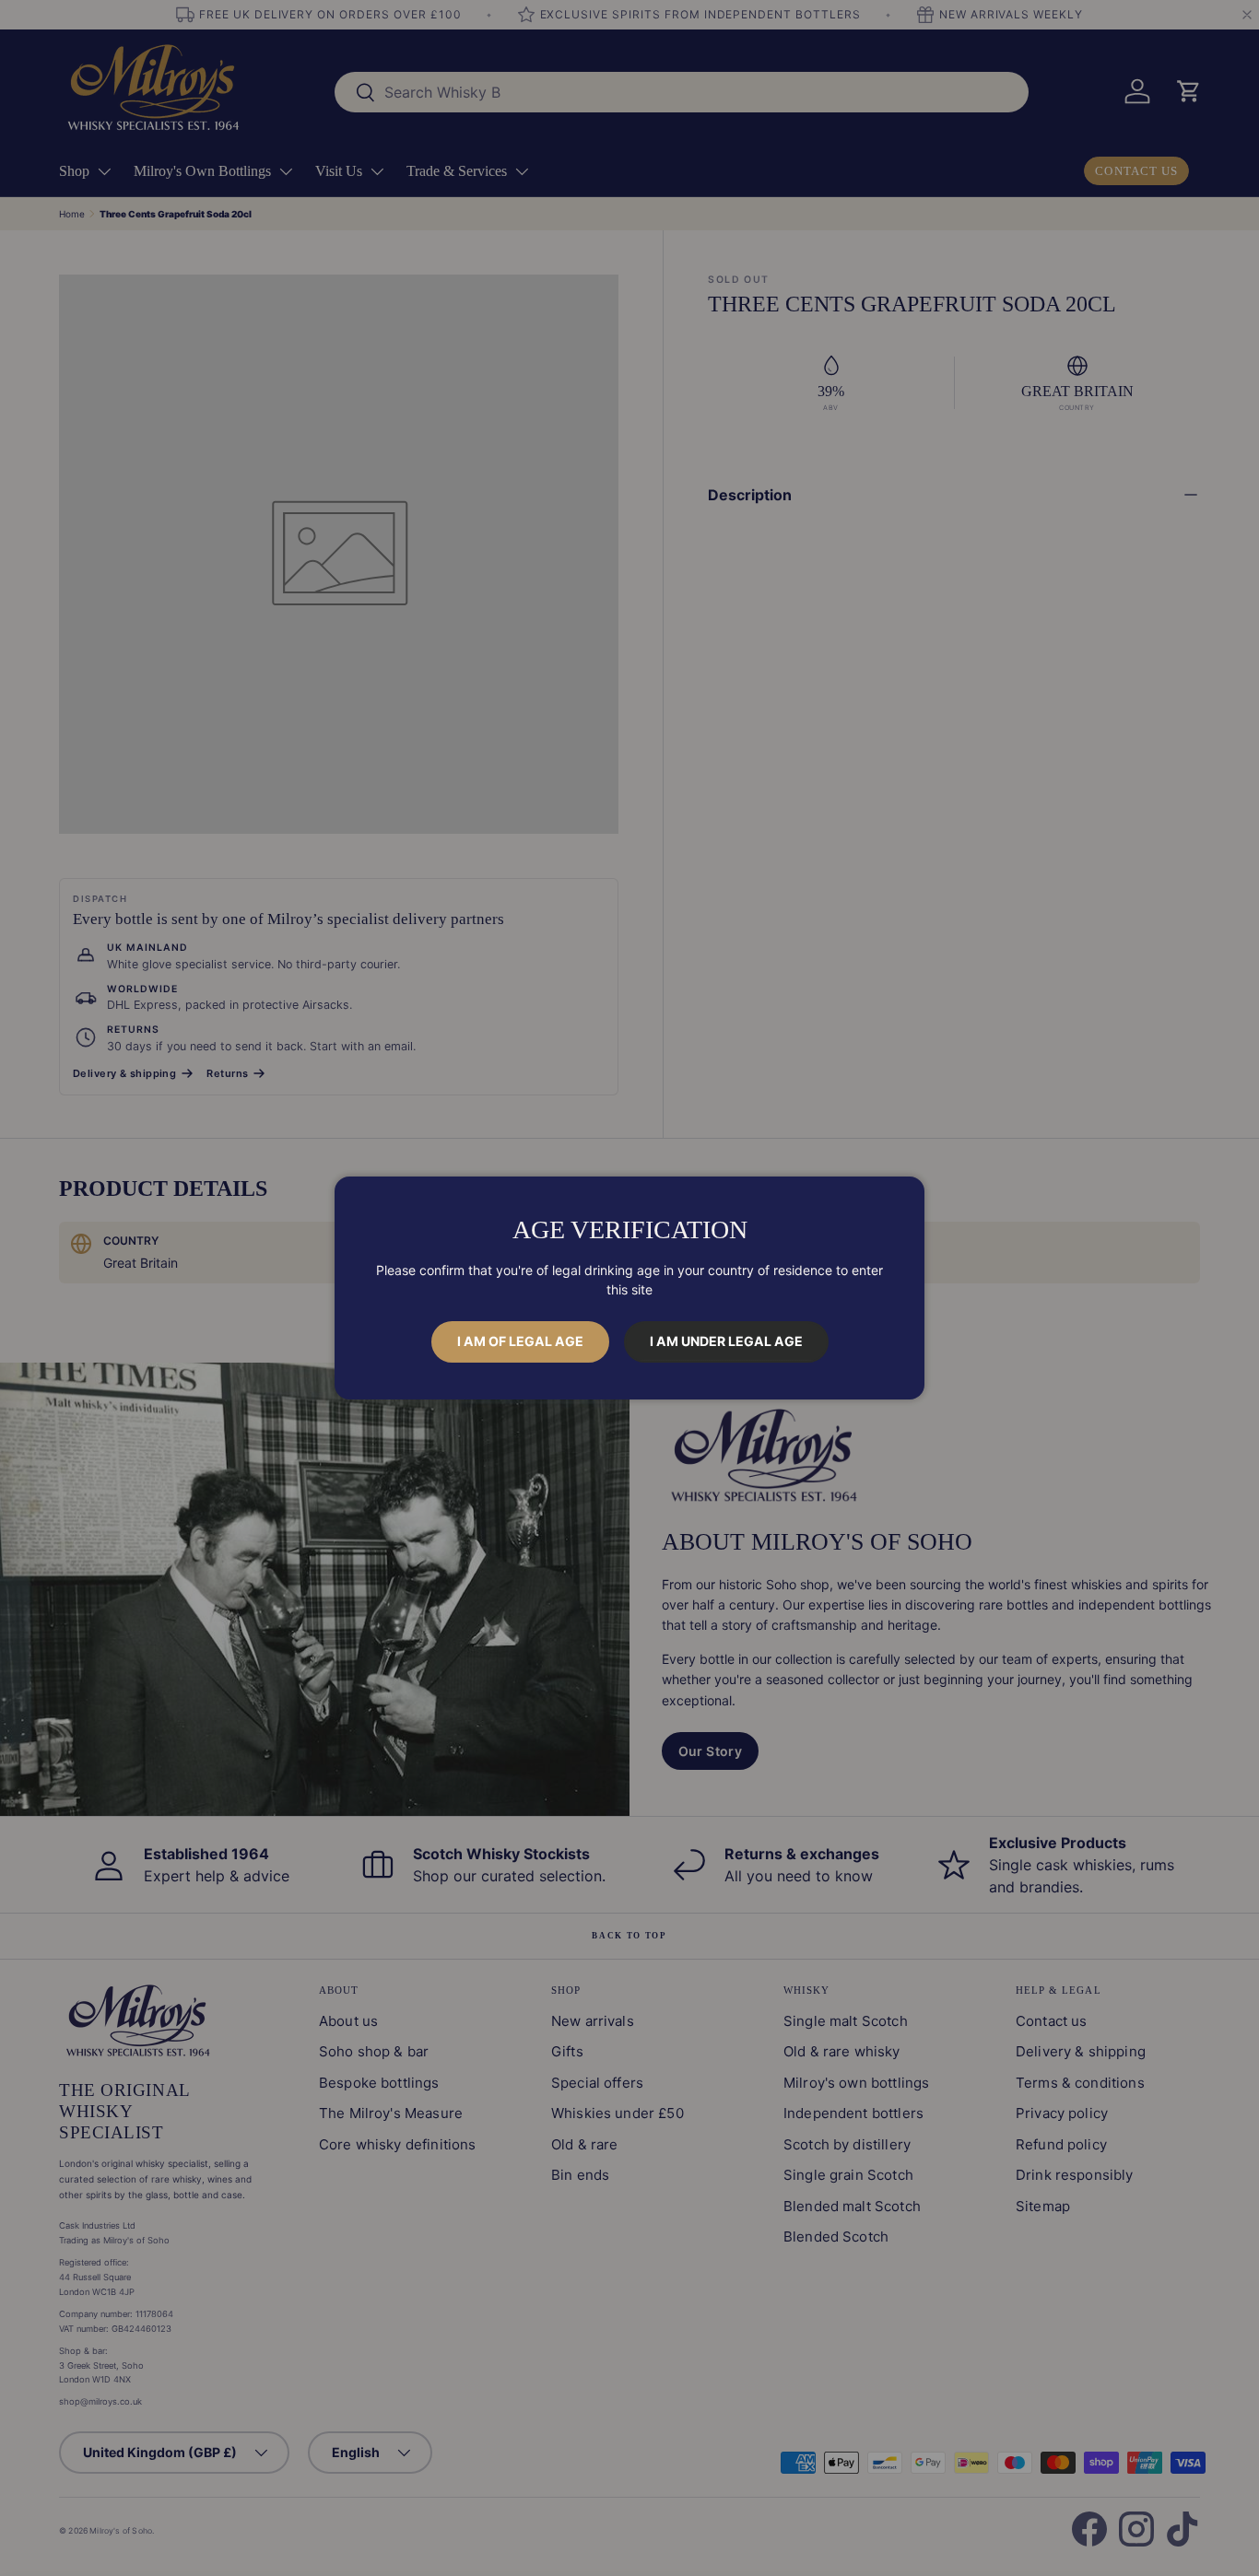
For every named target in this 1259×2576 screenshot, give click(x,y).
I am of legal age (520, 1341)
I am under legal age (726, 1341)
